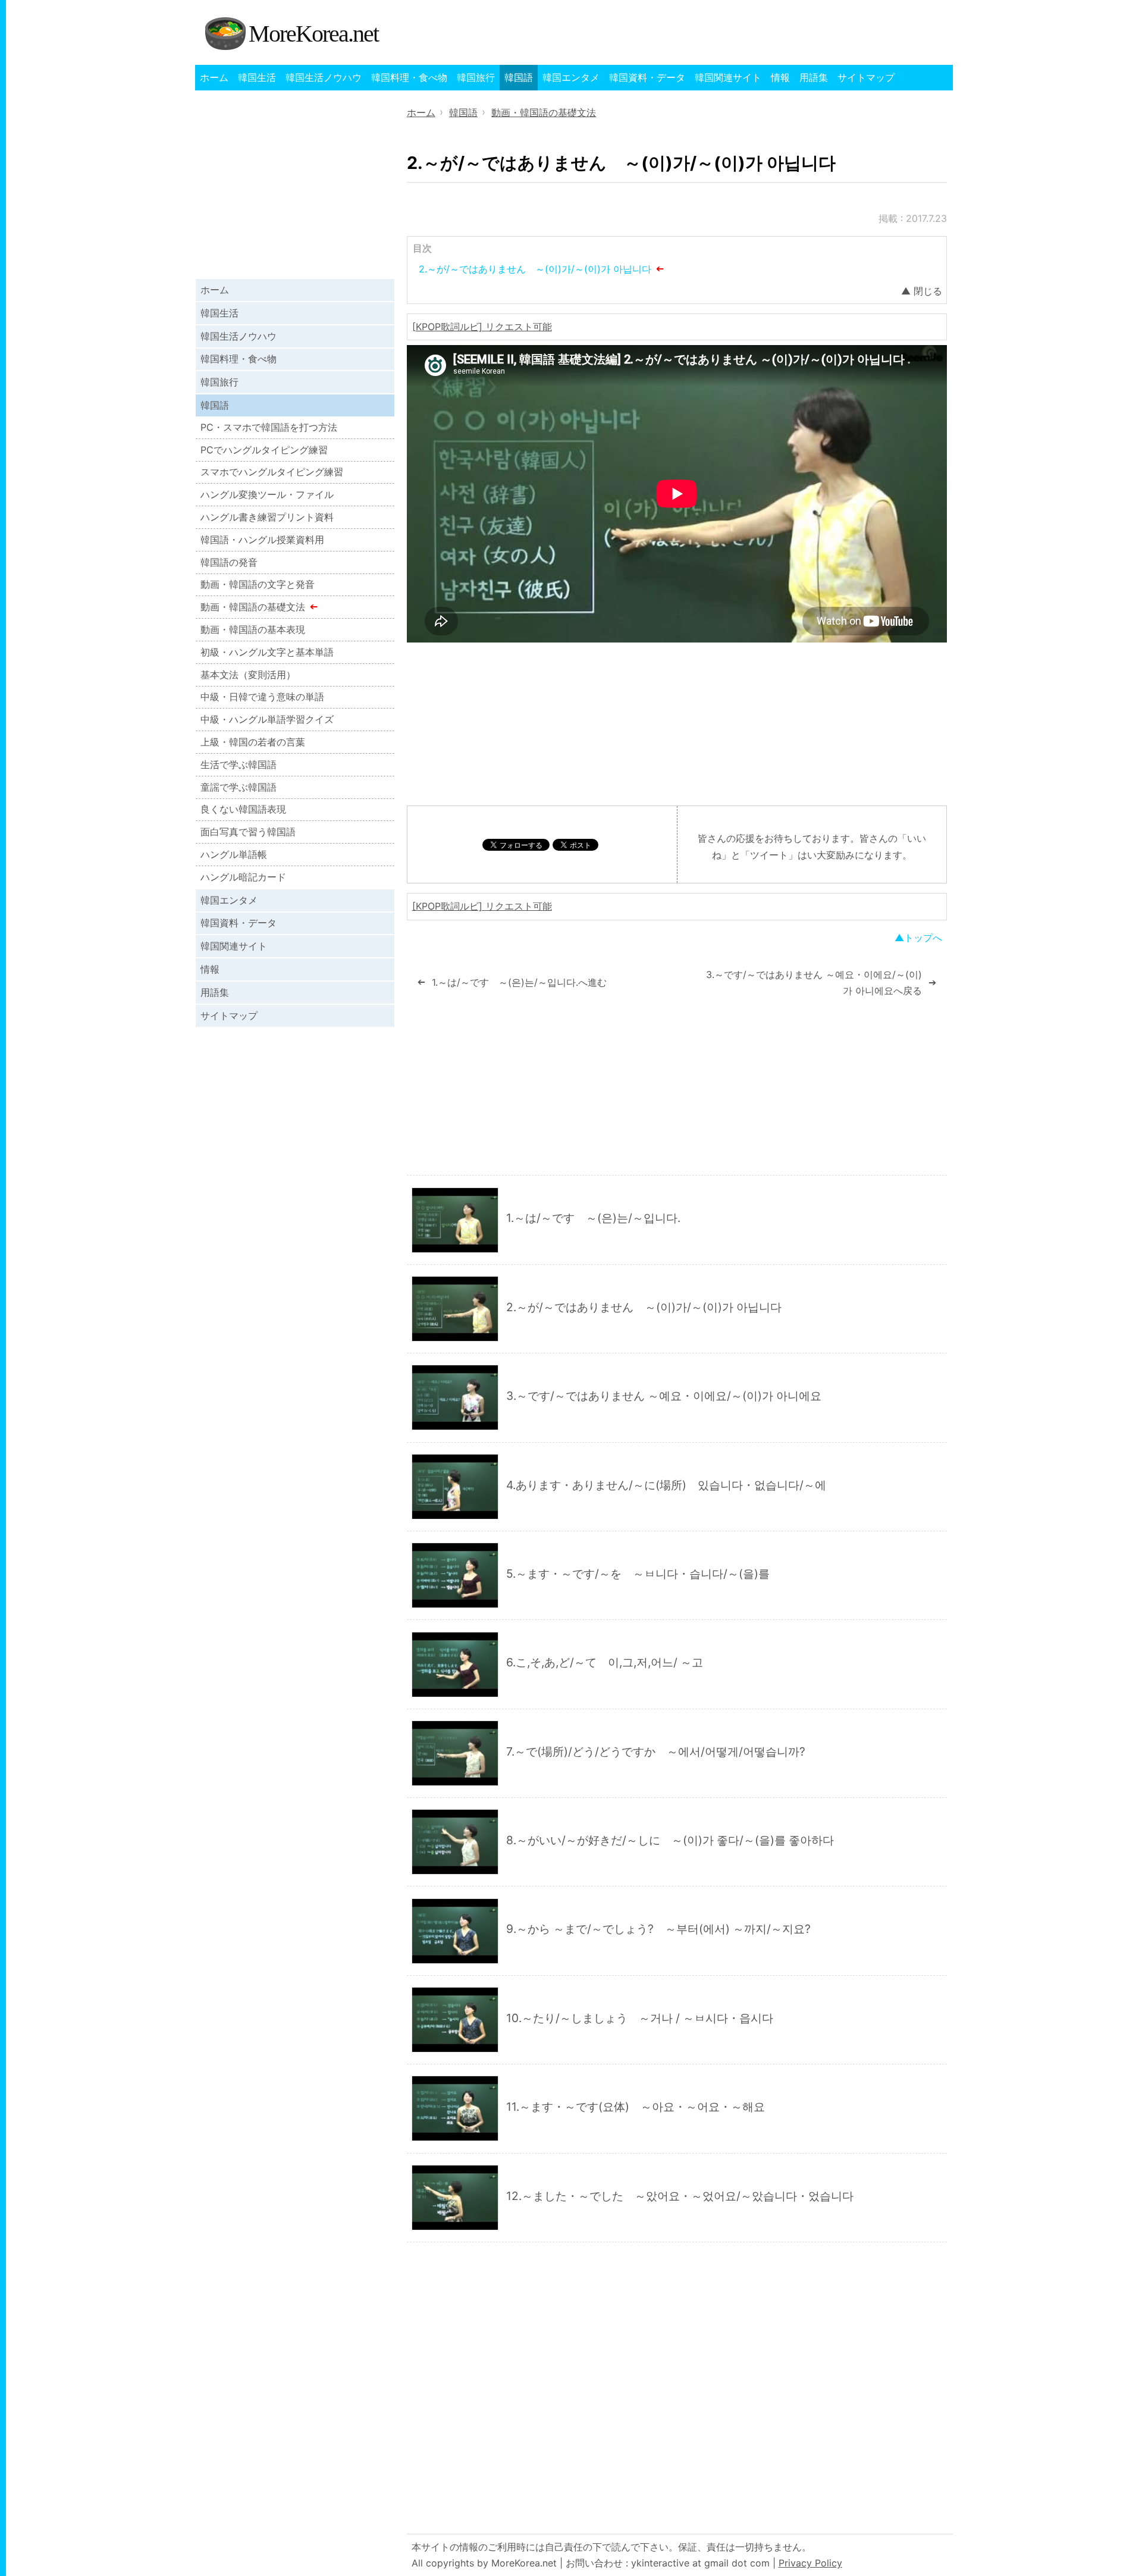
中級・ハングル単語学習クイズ (267, 719)
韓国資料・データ (647, 77)
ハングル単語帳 (234, 854)
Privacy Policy (810, 2563)
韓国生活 (257, 77)
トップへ (923, 938)
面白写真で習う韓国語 (248, 832)
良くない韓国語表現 (243, 809)
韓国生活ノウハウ (324, 77)
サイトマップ (866, 77)
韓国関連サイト (728, 77)
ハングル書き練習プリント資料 (267, 517)
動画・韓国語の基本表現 (253, 629)
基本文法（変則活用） (248, 675)
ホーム (214, 77)
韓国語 (519, 77)
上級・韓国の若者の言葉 (253, 742)
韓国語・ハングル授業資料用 (262, 540)
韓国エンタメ (571, 77)
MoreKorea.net (313, 34)
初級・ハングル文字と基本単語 (267, 652)
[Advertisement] (677, 724)
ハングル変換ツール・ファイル (267, 494)
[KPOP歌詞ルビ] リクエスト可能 (482, 327)
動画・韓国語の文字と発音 (258, 584)
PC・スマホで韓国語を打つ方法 (269, 427)
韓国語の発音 (229, 562)
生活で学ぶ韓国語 (239, 764)
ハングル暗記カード (243, 877)
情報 (780, 77)
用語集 (814, 77)
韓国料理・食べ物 (409, 77)
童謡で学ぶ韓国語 (239, 787)
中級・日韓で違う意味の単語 (262, 697)
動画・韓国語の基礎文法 (253, 607)
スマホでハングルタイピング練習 (272, 472)
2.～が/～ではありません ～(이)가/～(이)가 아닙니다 (535, 269)
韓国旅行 (476, 77)
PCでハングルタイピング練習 (264, 450)
